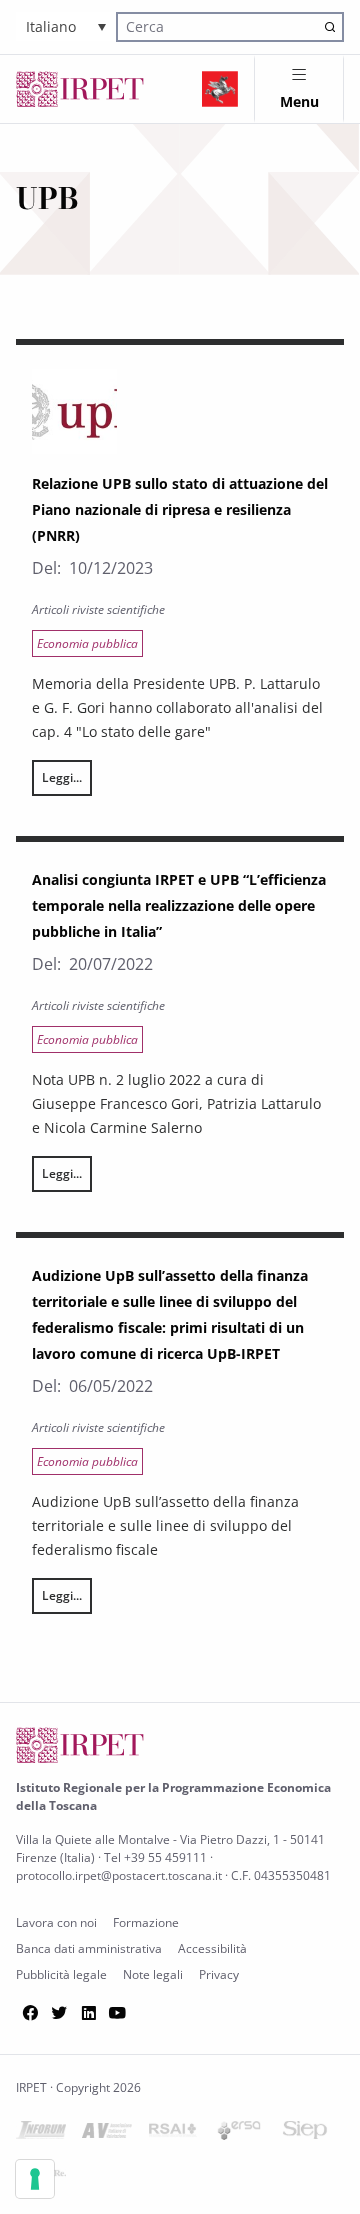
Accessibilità (212, 1948)
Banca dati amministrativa (89, 1948)
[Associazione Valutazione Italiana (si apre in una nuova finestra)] (107, 2134)
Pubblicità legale (61, 1974)
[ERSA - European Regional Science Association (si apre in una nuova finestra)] (239, 2134)
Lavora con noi (56, 1922)
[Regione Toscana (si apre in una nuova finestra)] (220, 89)
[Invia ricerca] (330, 26)
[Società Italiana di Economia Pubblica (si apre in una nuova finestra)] (305, 2133)
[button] (66, 26)
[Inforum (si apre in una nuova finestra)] (41, 2133)
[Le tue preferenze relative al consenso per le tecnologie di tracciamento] (35, 2179)
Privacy (219, 1974)
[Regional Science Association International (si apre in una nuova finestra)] (173, 2133)
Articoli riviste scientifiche (98, 609)
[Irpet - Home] (80, 89)
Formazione (146, 1922)
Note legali (153, 1974)
